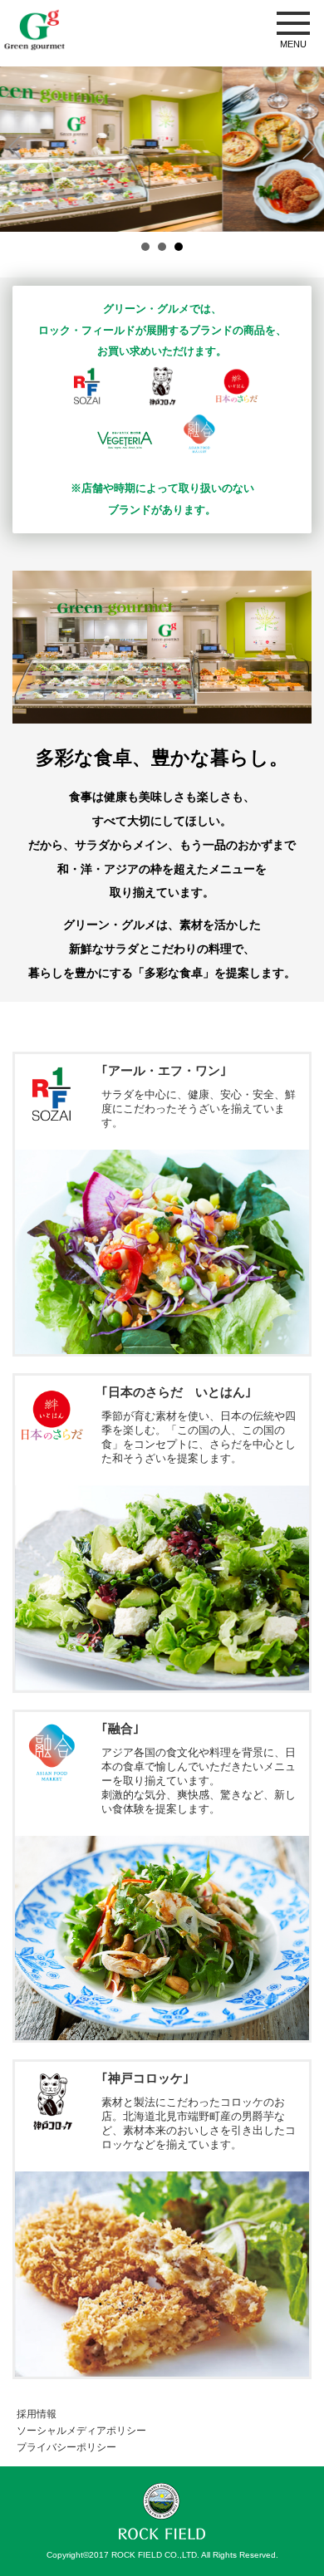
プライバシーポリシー (66, 2447)
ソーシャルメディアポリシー (81, 2431)
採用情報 (37, 2414)
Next (309, 147)
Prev (15, 147)
